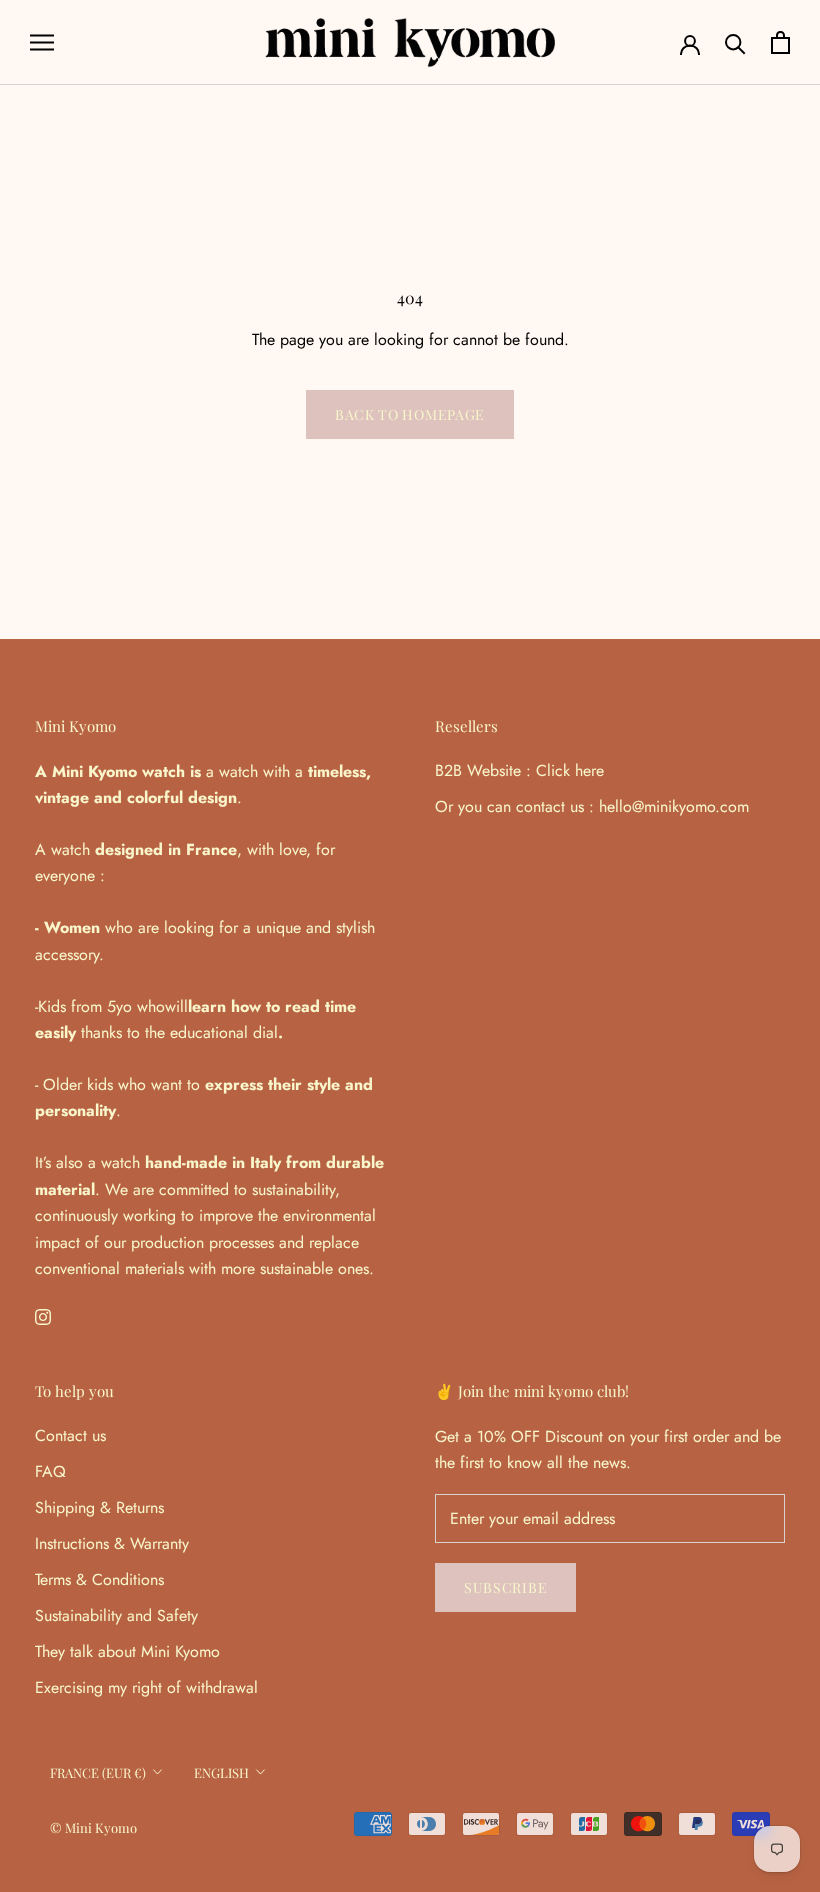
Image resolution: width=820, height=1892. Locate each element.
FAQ (50, 1471)
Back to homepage (410, 414)
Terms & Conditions (99, 1579)
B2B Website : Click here (519, 770)
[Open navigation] (42, 43)
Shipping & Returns (99, 1507)
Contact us (70, 1435)
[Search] (735, 42)
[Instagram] (43, 1315)
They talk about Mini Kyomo (127, 1651)
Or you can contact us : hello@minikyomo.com (592, 806)
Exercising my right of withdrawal (146, 1687)
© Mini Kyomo (93, 1827)
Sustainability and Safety (116, 1615)
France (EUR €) (98, 1772)
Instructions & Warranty (112, 1543)
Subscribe (505, 1587)
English (221, 1772)
